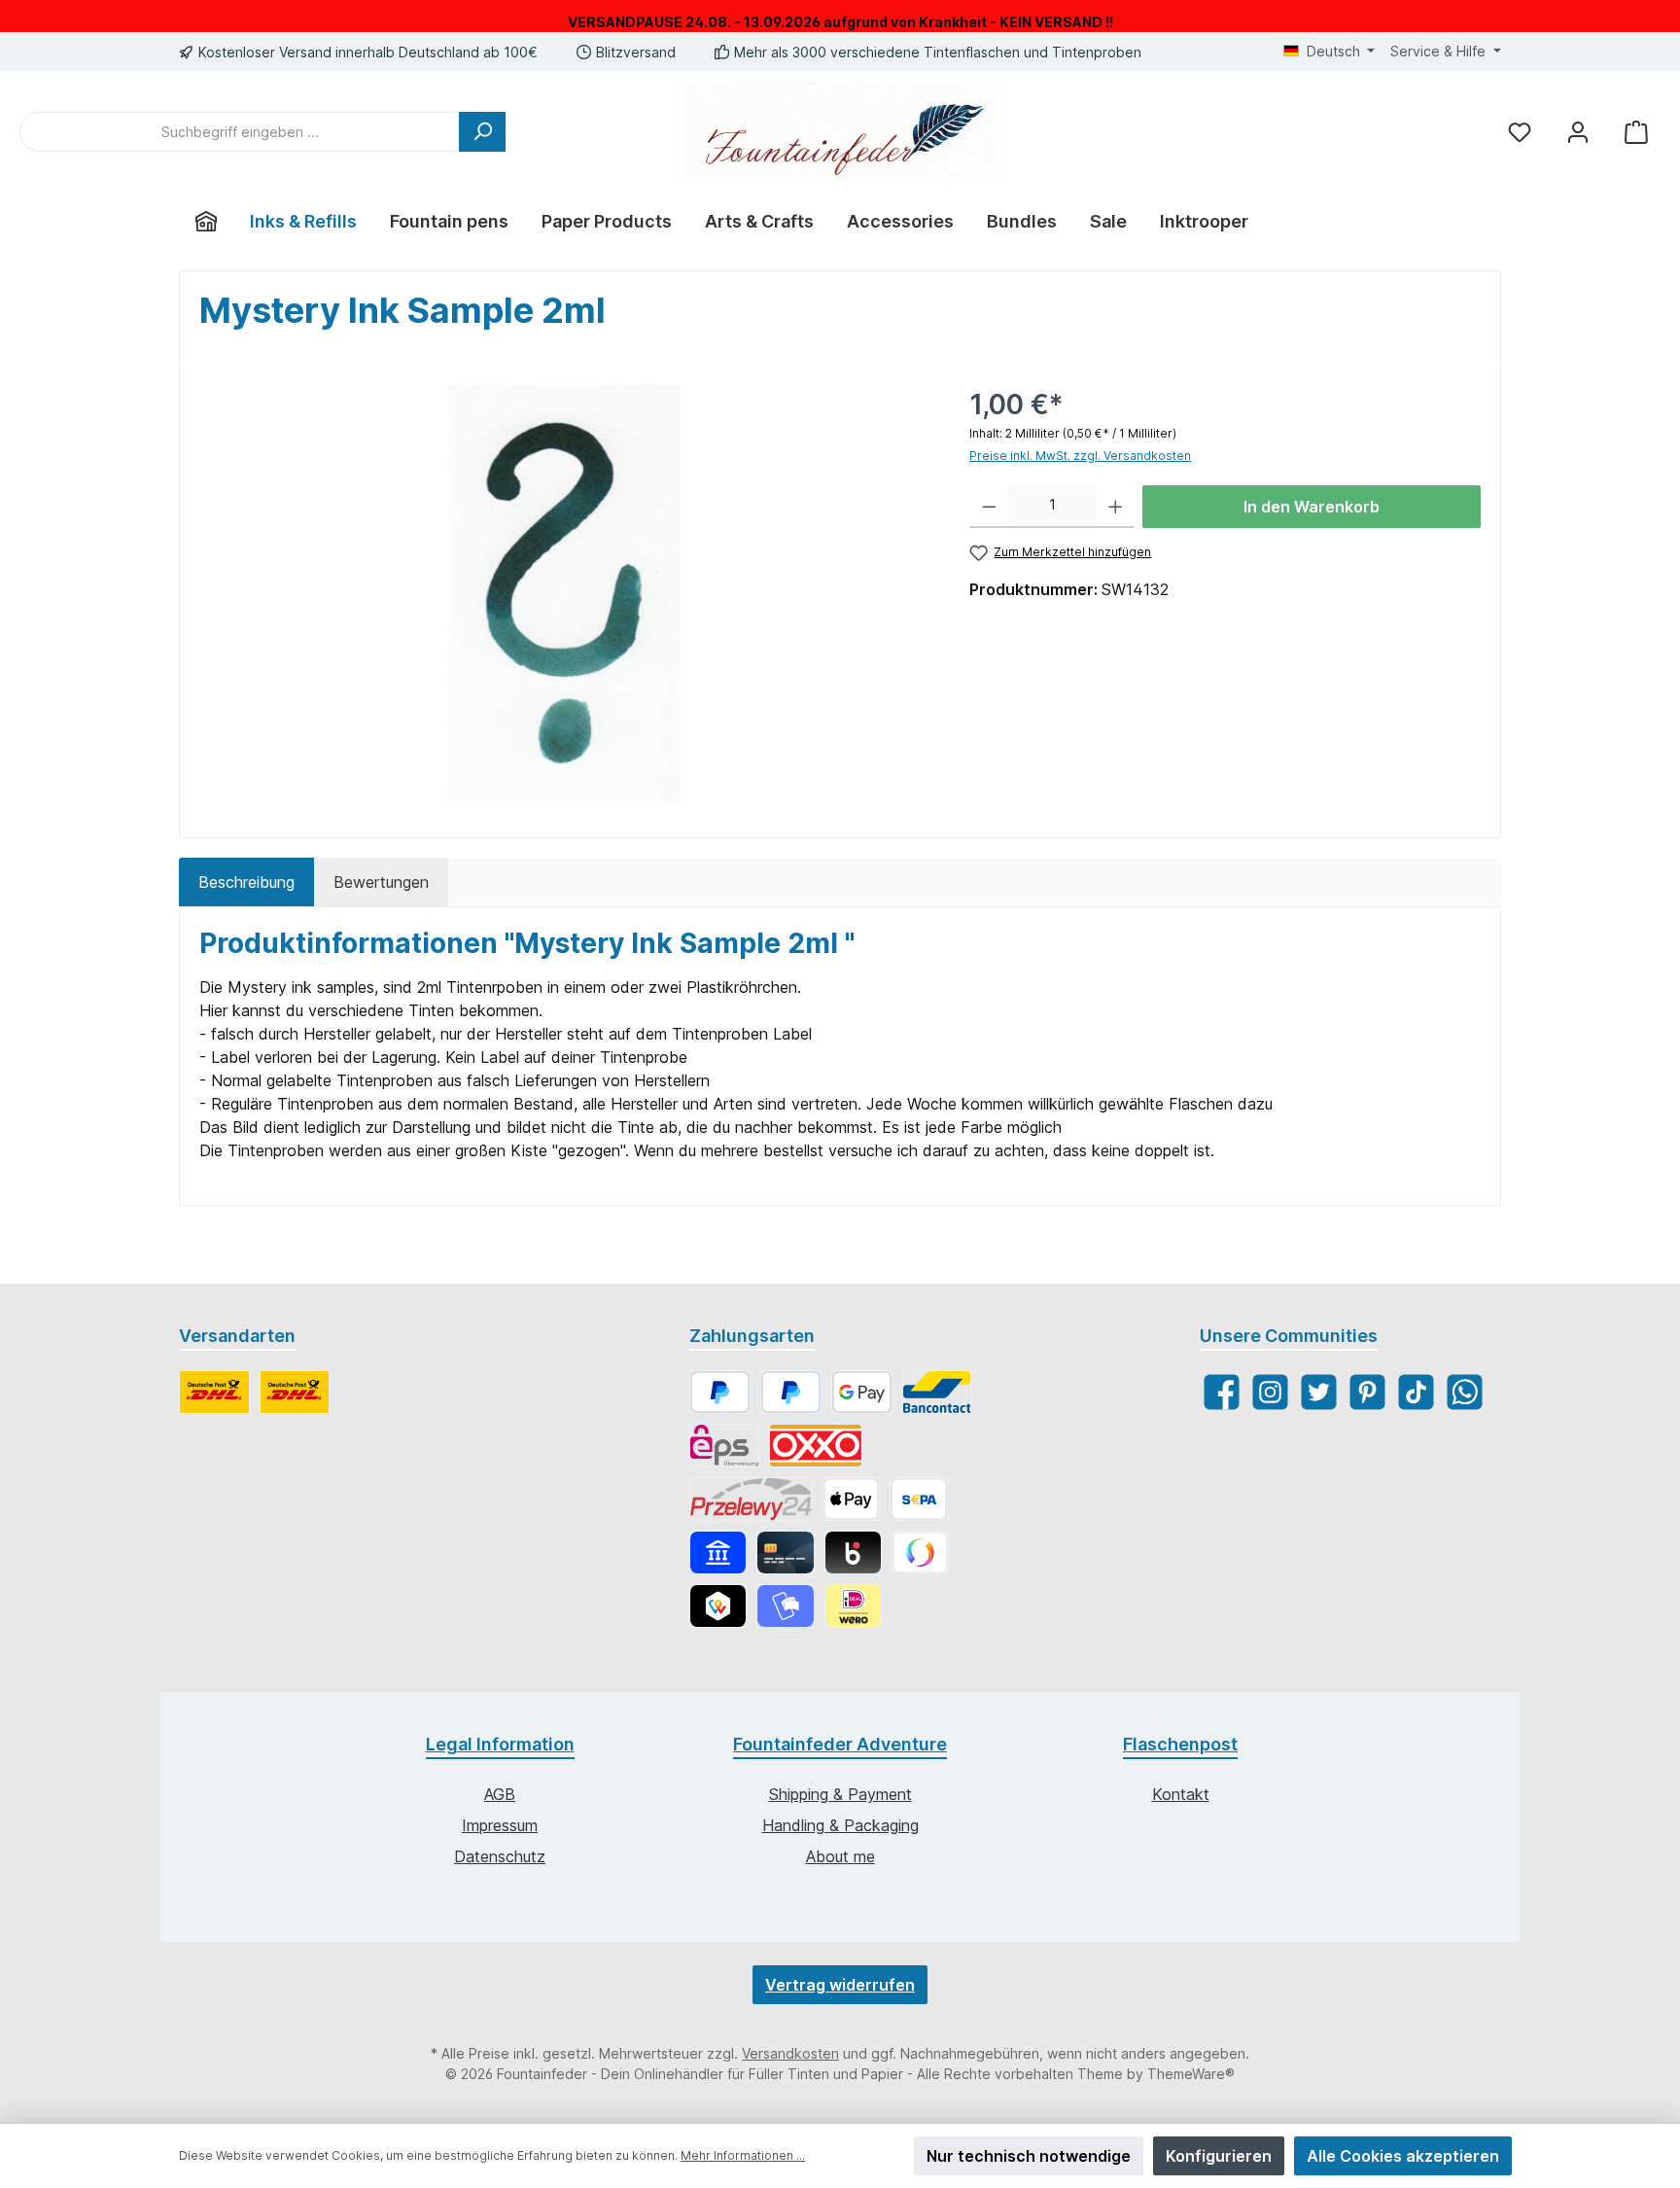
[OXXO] (816, 1446)
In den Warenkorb (1312, 507)
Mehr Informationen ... (743, 2155)
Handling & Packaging (840, 1825)
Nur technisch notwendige (1029, 2156)
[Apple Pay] (851, 1499)
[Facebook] (1222, 1392)
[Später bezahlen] (791, 1392)
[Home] (206, 222)
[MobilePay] (785, 1606)
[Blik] (853, 1553)
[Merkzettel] (1520, 132)
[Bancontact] (937, 1392)
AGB (500, 1794)
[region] (565, 593)
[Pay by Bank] (718, 1553)
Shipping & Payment (840, 1794)
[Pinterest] (1367, 1392)
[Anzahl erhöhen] (1116, 507)
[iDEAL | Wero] (853, 1606)
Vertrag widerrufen (840, 1985)
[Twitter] (1319, 1392)
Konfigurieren (1219, 2156)
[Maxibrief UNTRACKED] (295, 1392)
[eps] (724, 1446)
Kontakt (1181, 1794)
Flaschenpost (1180, 1744)
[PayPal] (720, 1392)
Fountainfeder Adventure (840, 1744)
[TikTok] (1416, 1392)
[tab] (246, 882)
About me (840, 1856)
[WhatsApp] (1465, 1392)
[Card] (785, 1553)
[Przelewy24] (751, 1499)
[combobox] (240, 132)
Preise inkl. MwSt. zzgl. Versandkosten (1080, 456)
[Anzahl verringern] (989, 507)
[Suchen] (482, 132)
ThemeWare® (1191, 2074)
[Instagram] (1270, 1392)
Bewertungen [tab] (381, 882)
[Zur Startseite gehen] (840, 132)
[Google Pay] (862, 1392)
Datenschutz (500, 1856)
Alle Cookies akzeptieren (1403, 2156)
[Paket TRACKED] (214, 1392)
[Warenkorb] (1636, 132)
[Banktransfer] (918, 1499)
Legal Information (500, 1744)
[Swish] (920, 1553)
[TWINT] (718, 1606)
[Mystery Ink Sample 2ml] (564, 593)
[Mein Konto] (1578, 132)
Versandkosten (790, 2053)
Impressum (500, 1825)
